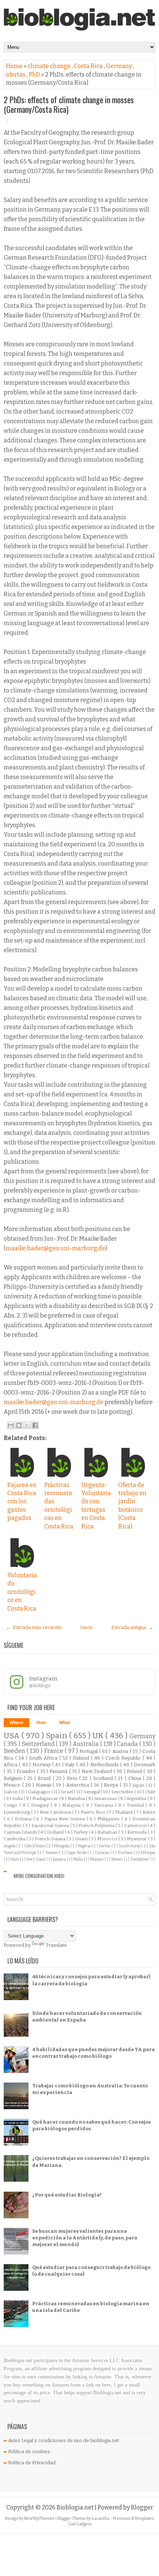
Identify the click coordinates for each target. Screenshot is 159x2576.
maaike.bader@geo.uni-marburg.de (55, 1248)
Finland (82, 1758)
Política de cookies (29, 2452)
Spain (57, 1736)
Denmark (145, 1765)
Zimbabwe (140, 1859)
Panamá (59, 1771)
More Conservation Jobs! (39, 1876)
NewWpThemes (40, 2518)
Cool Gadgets (80, 2524)
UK (99, 1736)
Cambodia (15, 1839)
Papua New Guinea (65, 1819)
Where (16, 1723)
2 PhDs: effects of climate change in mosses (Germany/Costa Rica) (69, 104)
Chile (150, 1792)
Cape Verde (77, 1853)
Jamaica (60, 1859)
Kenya (112, 1785)
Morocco (108, 1839)
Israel (67, 1792)
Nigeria (85, 1846)
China (136, 1778)
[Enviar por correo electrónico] (11, 1425)
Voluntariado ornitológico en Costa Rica (22, 1592)
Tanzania (105, 1805)
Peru (73, 1778)
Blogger (142, 2507)
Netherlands (105, 1765)
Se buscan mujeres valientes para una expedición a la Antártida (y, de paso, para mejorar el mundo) (85, 2238)
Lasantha (101, 2518)
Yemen (117, 1859)
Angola (10, 1846)
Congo (11, 1805)
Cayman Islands (21, 1832)
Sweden (15, 1751)
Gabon (11, 1792)
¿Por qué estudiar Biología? (67, 2195)
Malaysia (72, 1805)
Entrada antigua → (132, 1627)
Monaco (97, 1859)
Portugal (89, 1751)
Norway (42, 1765)
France (55, 1751)
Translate (56, 1945)
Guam (82, 1839)
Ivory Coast (36, 1859)
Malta (78, 1859)
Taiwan (52, 1853)
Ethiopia (148, 1853)
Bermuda (137, 1832)
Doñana (24, 1819)
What (65, 1723)
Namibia (77, 1798)
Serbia (105, 1846)
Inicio (87, 1627)
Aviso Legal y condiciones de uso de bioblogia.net (64, 2440)
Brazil (45, 1778)
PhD (35, 75)
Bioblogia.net (76, 2507)
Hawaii (44, 1785)
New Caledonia (56, 1812)
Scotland (104, 1778)
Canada (128, 1744)
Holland (56, 1832)
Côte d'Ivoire (35, 1846)
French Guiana (51, 1839)
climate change (50, 66)
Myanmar (137, 1839)
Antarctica (79, 1785)
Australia (87, 1744)
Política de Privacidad (32, 2463)
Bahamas (108, 1832)
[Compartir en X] (27, 1425)
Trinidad (136, 1805)
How (41, 1723)
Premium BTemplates (133, 2518)
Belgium (14, 1778)
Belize (149, 1812)
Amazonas (106, 1798)
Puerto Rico (94, 1812)
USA (13, 1736)
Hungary (41, 1805)
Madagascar (46, 1798)
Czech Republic (124, 1758)
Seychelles (123, 1792)
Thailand (124, 1812)
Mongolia (62, 1846)
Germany (120, 66)
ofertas (16, 75)
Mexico (13, 1785)
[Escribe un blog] (19, 1425)
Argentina (137, 1798)
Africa (11, 1765)
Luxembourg (17, 1812)
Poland (135, 1771)
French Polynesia (97, 1825)
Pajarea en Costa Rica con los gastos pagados (22, 1502)
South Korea (130, 1846)
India (18, 1798)
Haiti (15, 1859)
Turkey (81, 1832)
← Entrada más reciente (34, 1627)
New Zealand (98, 1771)
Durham (126, 1853)
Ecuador (27, 1771)
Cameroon (136, 1825)
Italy (71, 1765)
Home (15, 66)
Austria (121, 1751)
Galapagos (40, 1792)
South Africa (44, 1758)
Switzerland (39, 1744)
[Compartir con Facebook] (35, 1425)
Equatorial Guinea (51, 1825)
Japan (139, 1785)
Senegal (92, 1792)
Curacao (102, 1853)
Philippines (109, 1819)
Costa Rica (89, 66)
